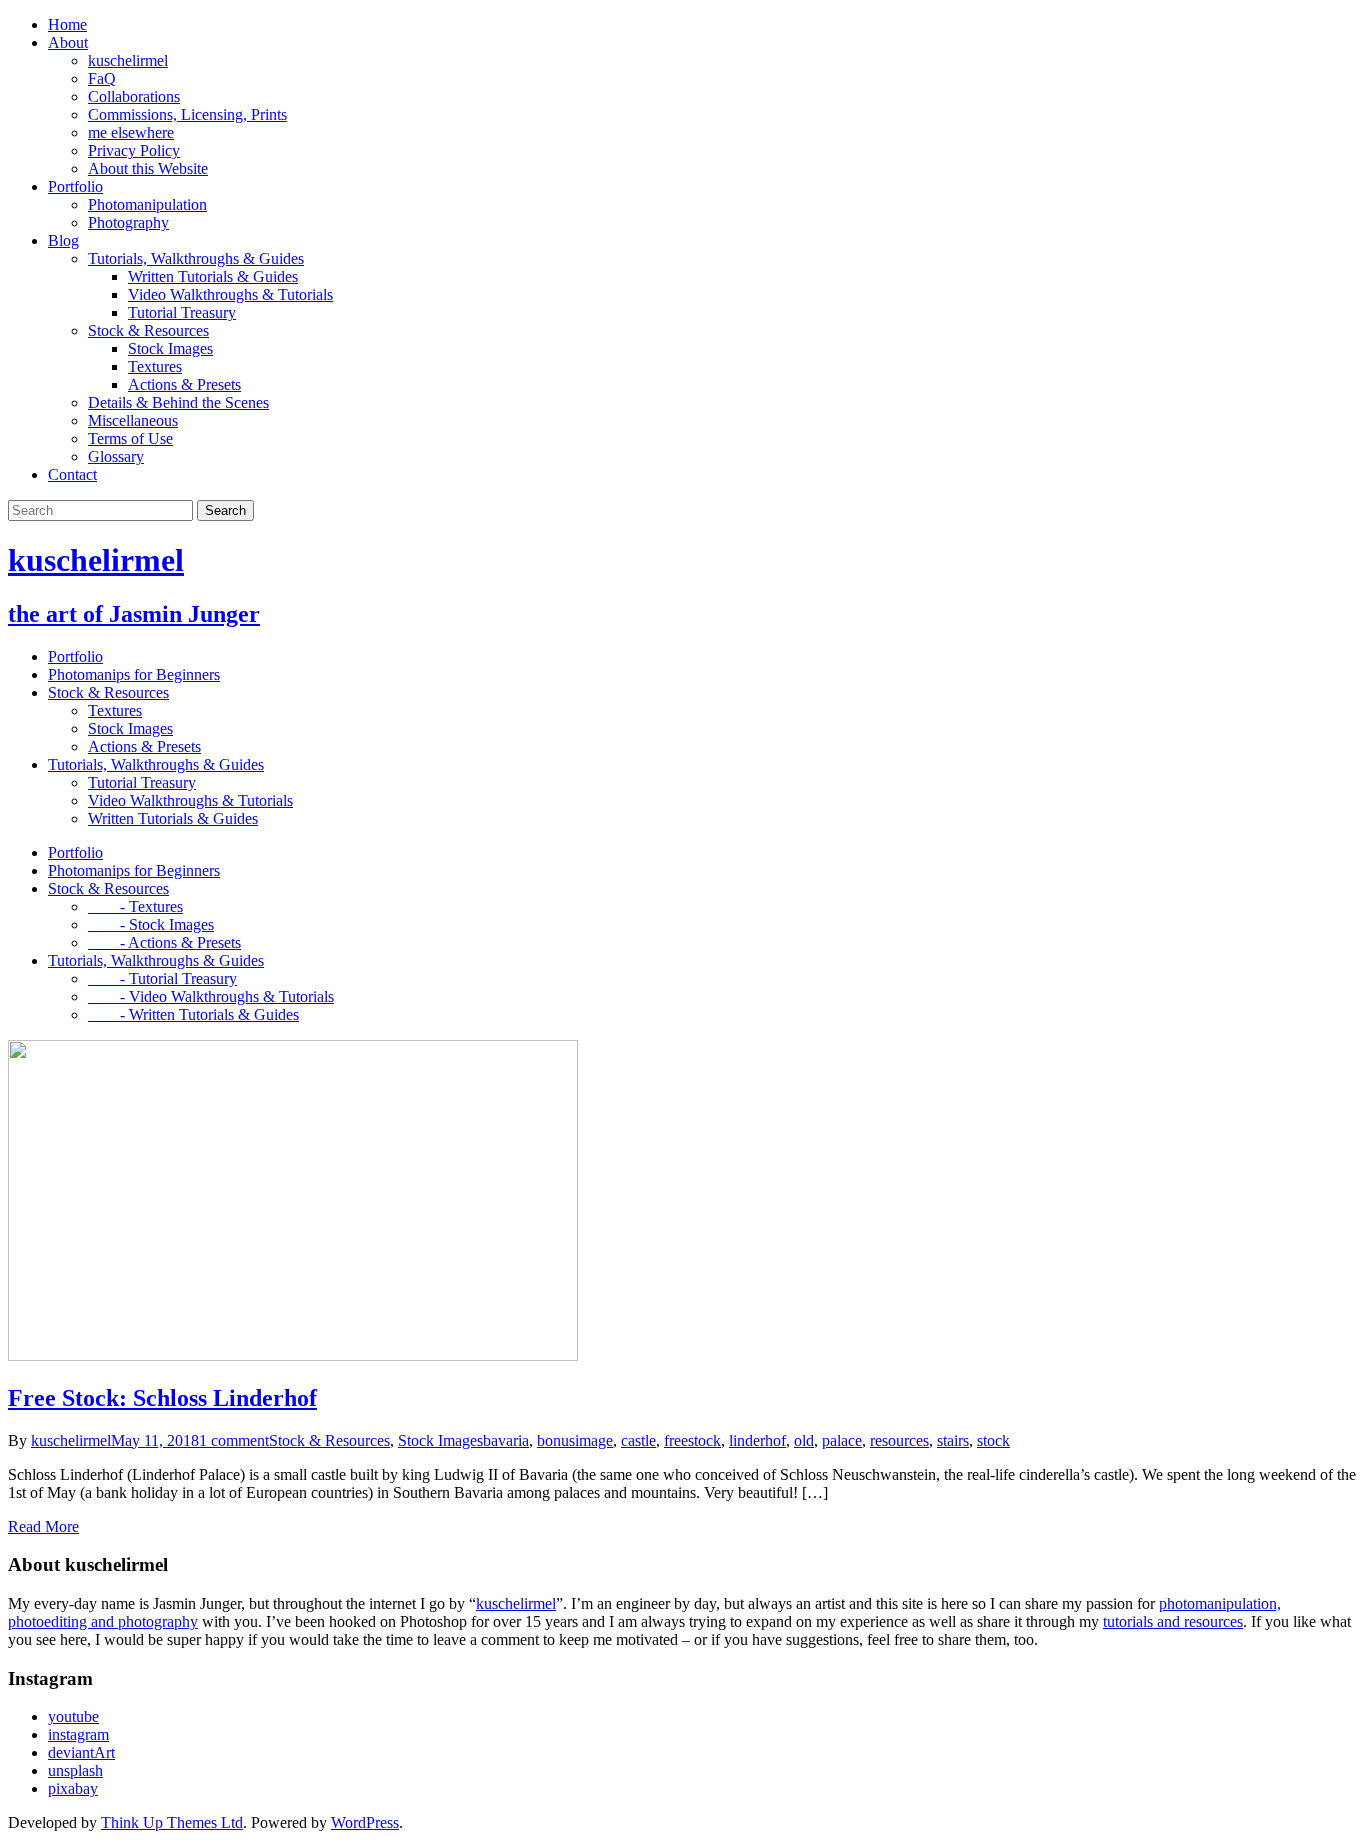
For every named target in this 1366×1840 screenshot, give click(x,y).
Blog (63, 240)
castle (638, 1440)
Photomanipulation (147, 204)
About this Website (148, 168)
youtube (73, 1716)
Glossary (116, 456)
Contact (72, 474)
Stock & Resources (148, 330)
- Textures (135, 906)
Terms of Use (130, 438)
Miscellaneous (133, 420)
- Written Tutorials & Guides (193, 1014)
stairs (953, 1440)
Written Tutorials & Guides (213, 276)
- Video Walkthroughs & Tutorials (211, 996)
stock (993, 1440)
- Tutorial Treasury (162, 978)
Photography (128, 222)
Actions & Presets (184, 384)
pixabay (73, 1788)
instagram (78, 1734)
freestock (692, 1440)
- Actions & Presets (164, 942)
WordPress (365, 1822)
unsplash (75, 1770)
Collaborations (134, 96)
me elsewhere (131, 132)
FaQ (102, 78)
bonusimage (575, 1440)
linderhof (757, 1440)
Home (67, 24)
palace (842, 1440)
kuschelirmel (128, 60)
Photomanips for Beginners (134, 674)
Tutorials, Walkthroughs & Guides (196, 258)
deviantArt (81, 1752)
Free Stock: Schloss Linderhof (162, 1398)
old (804, 1440)
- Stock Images (151, 924)
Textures (155, 366)
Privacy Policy (134, 150)
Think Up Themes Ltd (172, 1822)
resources (899, 1440)
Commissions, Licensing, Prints (187, 114)
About (68, 42)
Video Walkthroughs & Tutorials (230, 294)
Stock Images (170, 348)
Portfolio (75, 186)
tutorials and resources (1173, 1621)
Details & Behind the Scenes (178, 402)
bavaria (506, 1440)
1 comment (234, 1440)
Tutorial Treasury (182, 312)
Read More (43, 1526)
